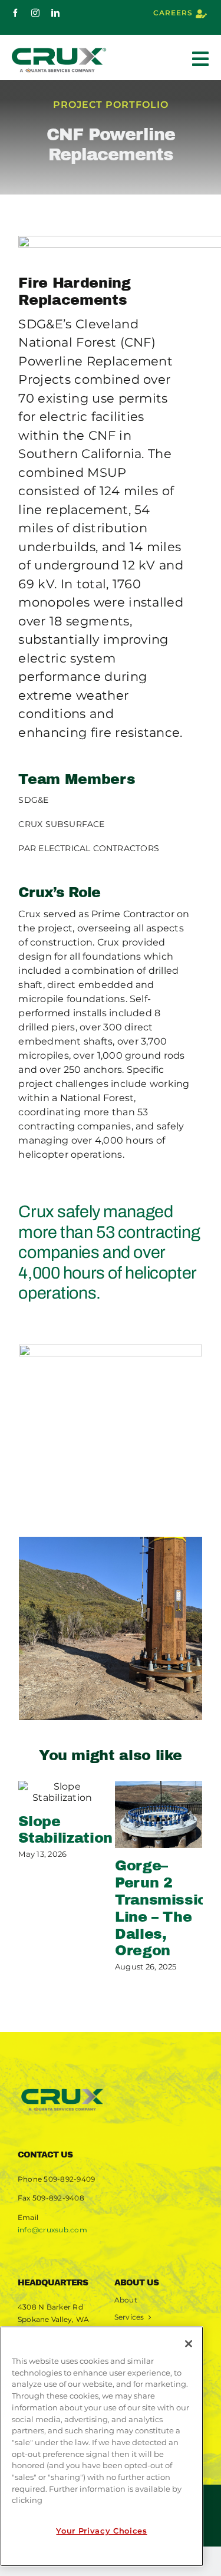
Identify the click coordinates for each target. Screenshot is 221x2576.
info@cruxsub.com (52, 2230)
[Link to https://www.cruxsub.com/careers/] (201, 14)
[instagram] (35, 13)
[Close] (189, 2344)
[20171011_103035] (111, 1436)
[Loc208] (111, 1628)
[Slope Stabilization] (62, 1792)
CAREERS (173, 13)
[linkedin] (55, 13)
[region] (102, 2446)
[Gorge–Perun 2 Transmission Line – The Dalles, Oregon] (159, 1814)
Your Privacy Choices (101, 2531)
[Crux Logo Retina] (62, 2089)
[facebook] (15, 13)
